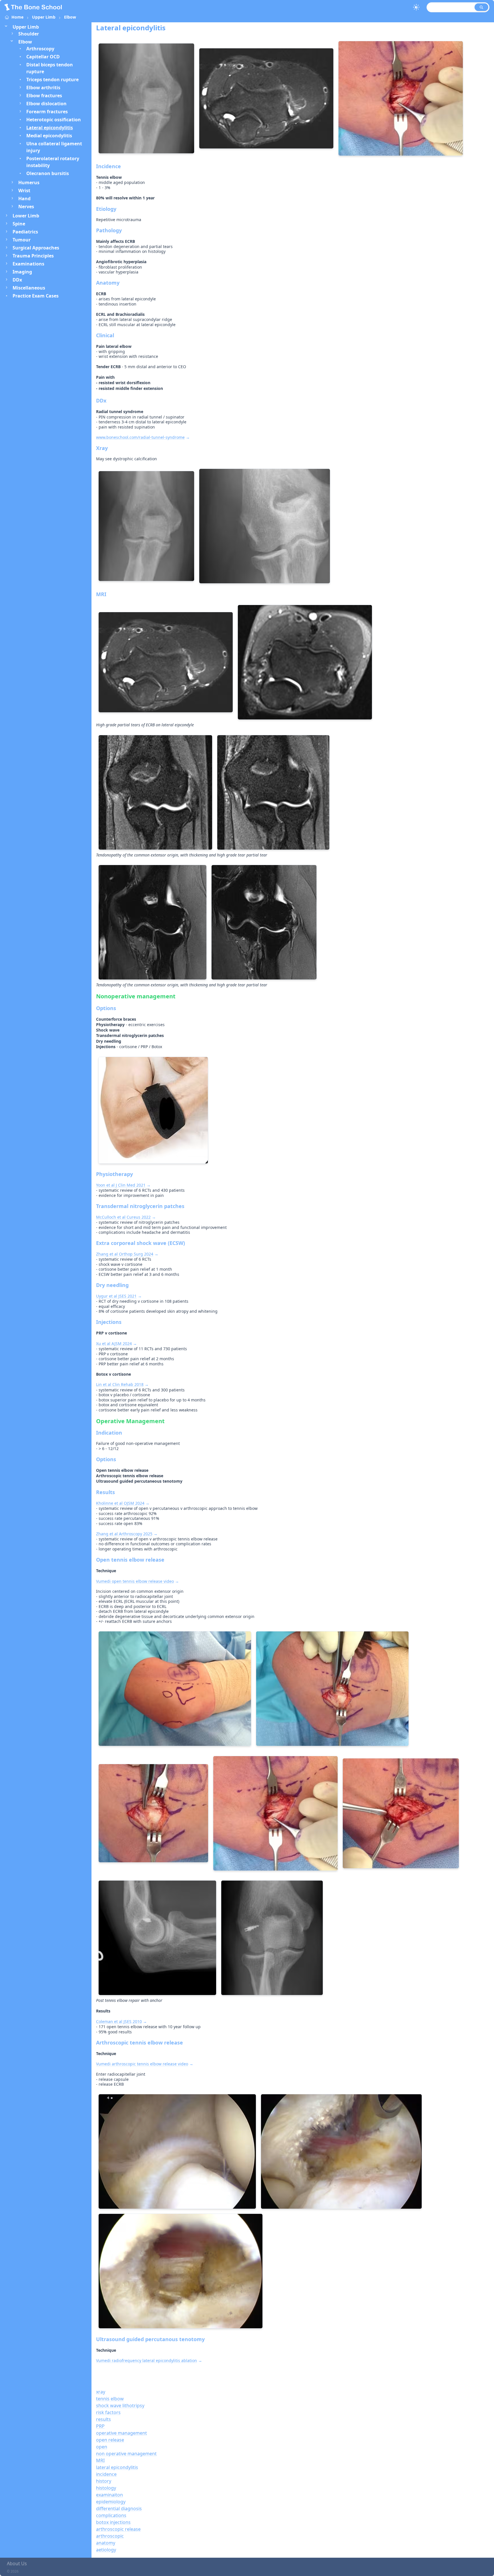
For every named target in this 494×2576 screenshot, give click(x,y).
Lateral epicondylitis (50, 128)
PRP (100, 2426)
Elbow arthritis (43, 88)
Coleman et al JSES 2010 (119, 2021)
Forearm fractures (47, 112)
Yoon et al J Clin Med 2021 (121, 1185)
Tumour (22, 240)
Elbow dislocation (46, 104)
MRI (100, 2460)
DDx (17, 280)
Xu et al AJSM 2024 (114, 1343)
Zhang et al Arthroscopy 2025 (124, 1534)
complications (111, 2515)
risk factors (108, 2412)
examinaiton (109, 2495)
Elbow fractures (44, 96)
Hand (24, 199)
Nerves (26, 207)
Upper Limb (44, 17)
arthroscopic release (118, 2529)
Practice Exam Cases (36, 296)
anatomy (106, 2543)
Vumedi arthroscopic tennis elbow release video (142, 2064)
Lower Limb (26, 216)
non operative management (126, 2454)
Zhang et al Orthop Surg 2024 (125, 1254)
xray (101, 2392)
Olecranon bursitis (48, 173)
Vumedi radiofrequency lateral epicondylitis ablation (147, 2360)
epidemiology (111, 2502)
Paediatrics (25, 232)
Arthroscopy (40, 49)
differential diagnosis (119, 2508)
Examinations (28, 264)
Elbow (70, 17)
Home (17, 17)
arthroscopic (110, 2536)
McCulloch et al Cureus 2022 (123, 1217)
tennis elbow (110, 2399)
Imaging (22, 272)
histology (106, 2488)
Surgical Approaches (36, 248)
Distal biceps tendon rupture (50, 68)
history (104, 2481)
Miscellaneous (29, 288)
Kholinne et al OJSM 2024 (120, 1503)
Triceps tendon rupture (52, 80)
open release (110, 2440)
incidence (106, 2474)
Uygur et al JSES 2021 (116, 1296)
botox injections (113, 2522)
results (103, 2419)
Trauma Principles (33, 256)
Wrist (24, 191)
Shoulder (29, 34)
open (102, 2447)
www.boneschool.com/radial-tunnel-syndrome (140, 437)
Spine (19, 224)
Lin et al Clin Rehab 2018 (120, 1384)
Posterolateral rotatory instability (53, 162)
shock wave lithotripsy (120, 2406)
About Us (17, 2563)
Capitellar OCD (43, 57)
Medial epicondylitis (49, 136)
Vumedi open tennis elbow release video (135, 1581)
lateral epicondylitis (117, 2467)
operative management (121, 2433)
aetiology (106, 2550)
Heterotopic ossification (54, 120)
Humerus (29, 183)
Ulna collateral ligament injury (54, 147)
